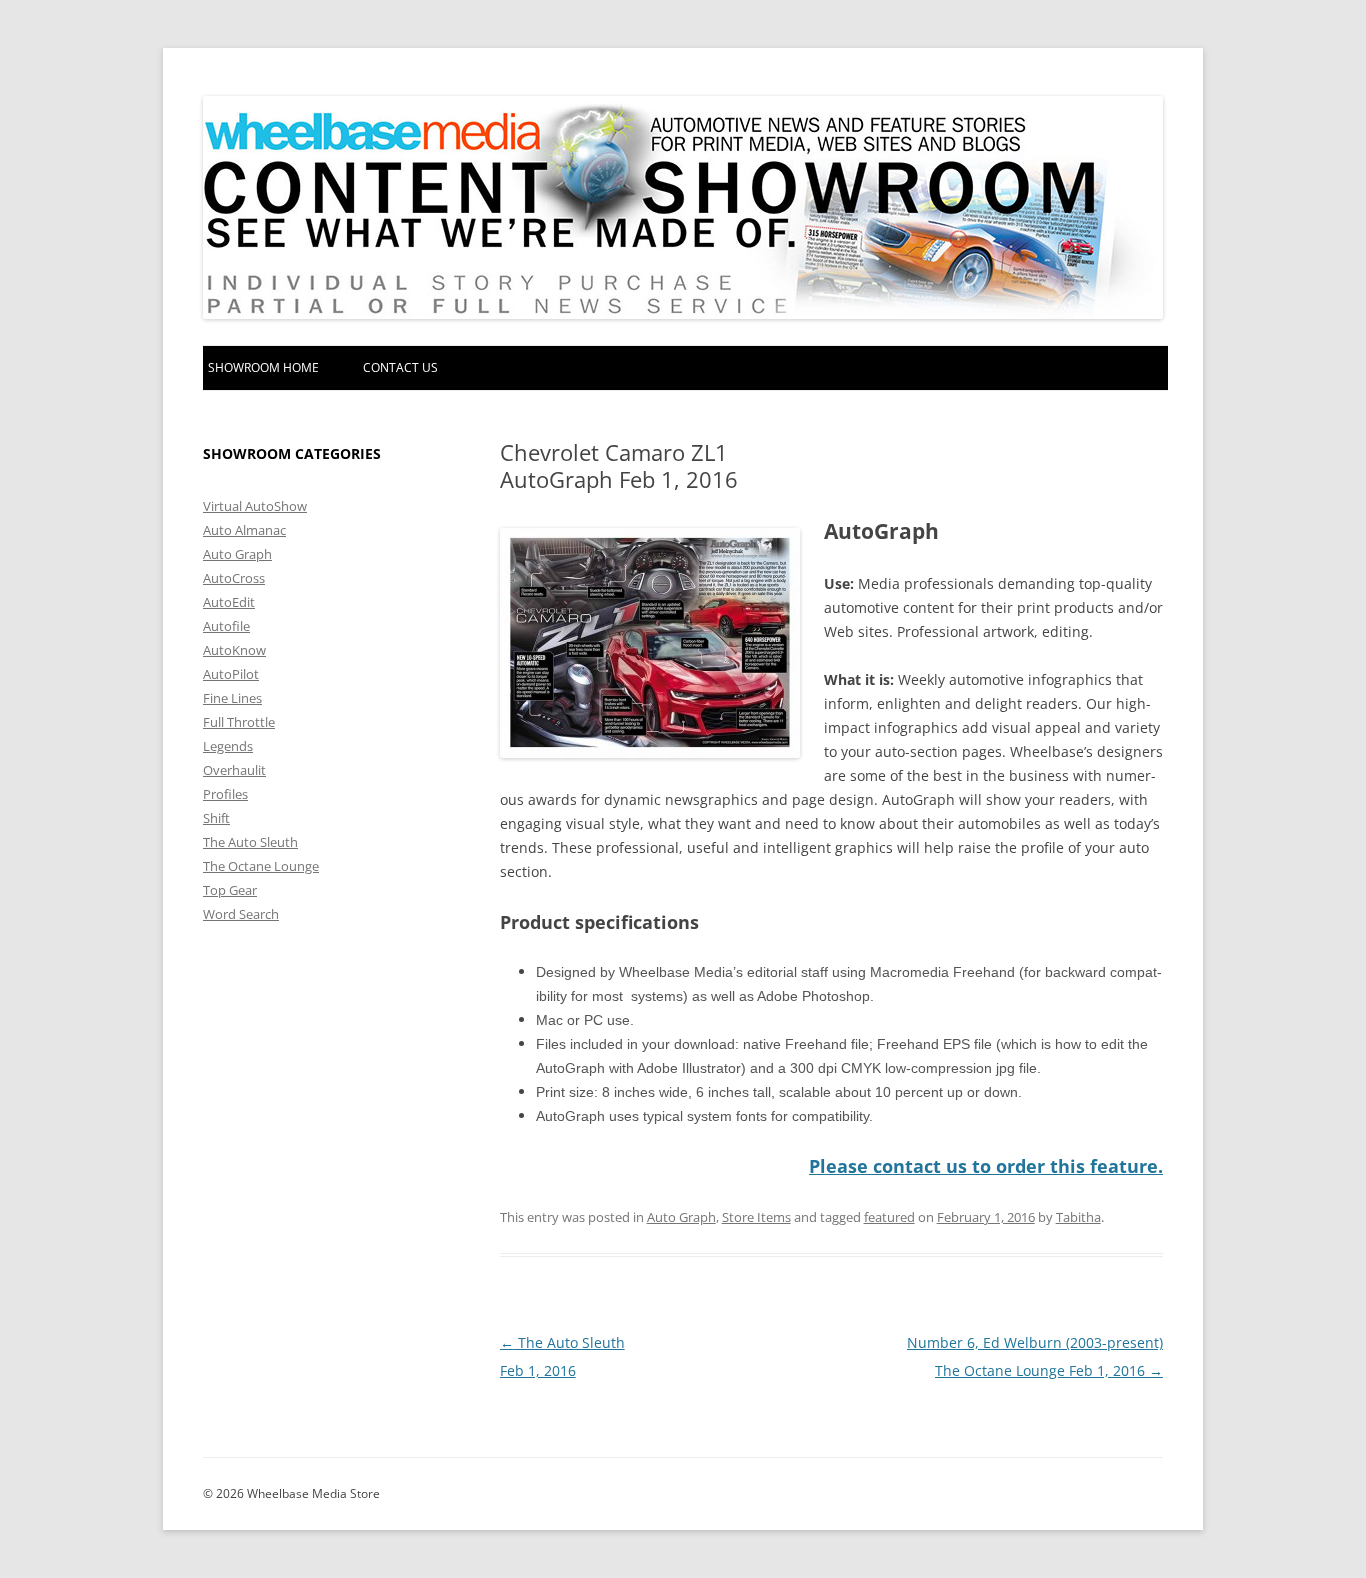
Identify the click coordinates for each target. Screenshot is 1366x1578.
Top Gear (230, 890)
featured (889, 1217)
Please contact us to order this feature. (986, 1166)
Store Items (756, 1217)
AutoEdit (229, 602)
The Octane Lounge (261, 866)
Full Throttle (239, 722)
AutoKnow (234, 650)
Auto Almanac (244, 530)
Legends (228, 746)
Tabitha (1078, 1217)
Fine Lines (232, 698)
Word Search (241, 914)
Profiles (225, 794)
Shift (216, 818)
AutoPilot (231, 674)
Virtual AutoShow (255, 506)
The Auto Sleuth (250, 842)
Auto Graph (681, 1217)
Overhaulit (234, 770)
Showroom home (263, 367)
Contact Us (400, 367)
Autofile (226, 626)
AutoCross (234, 578)
